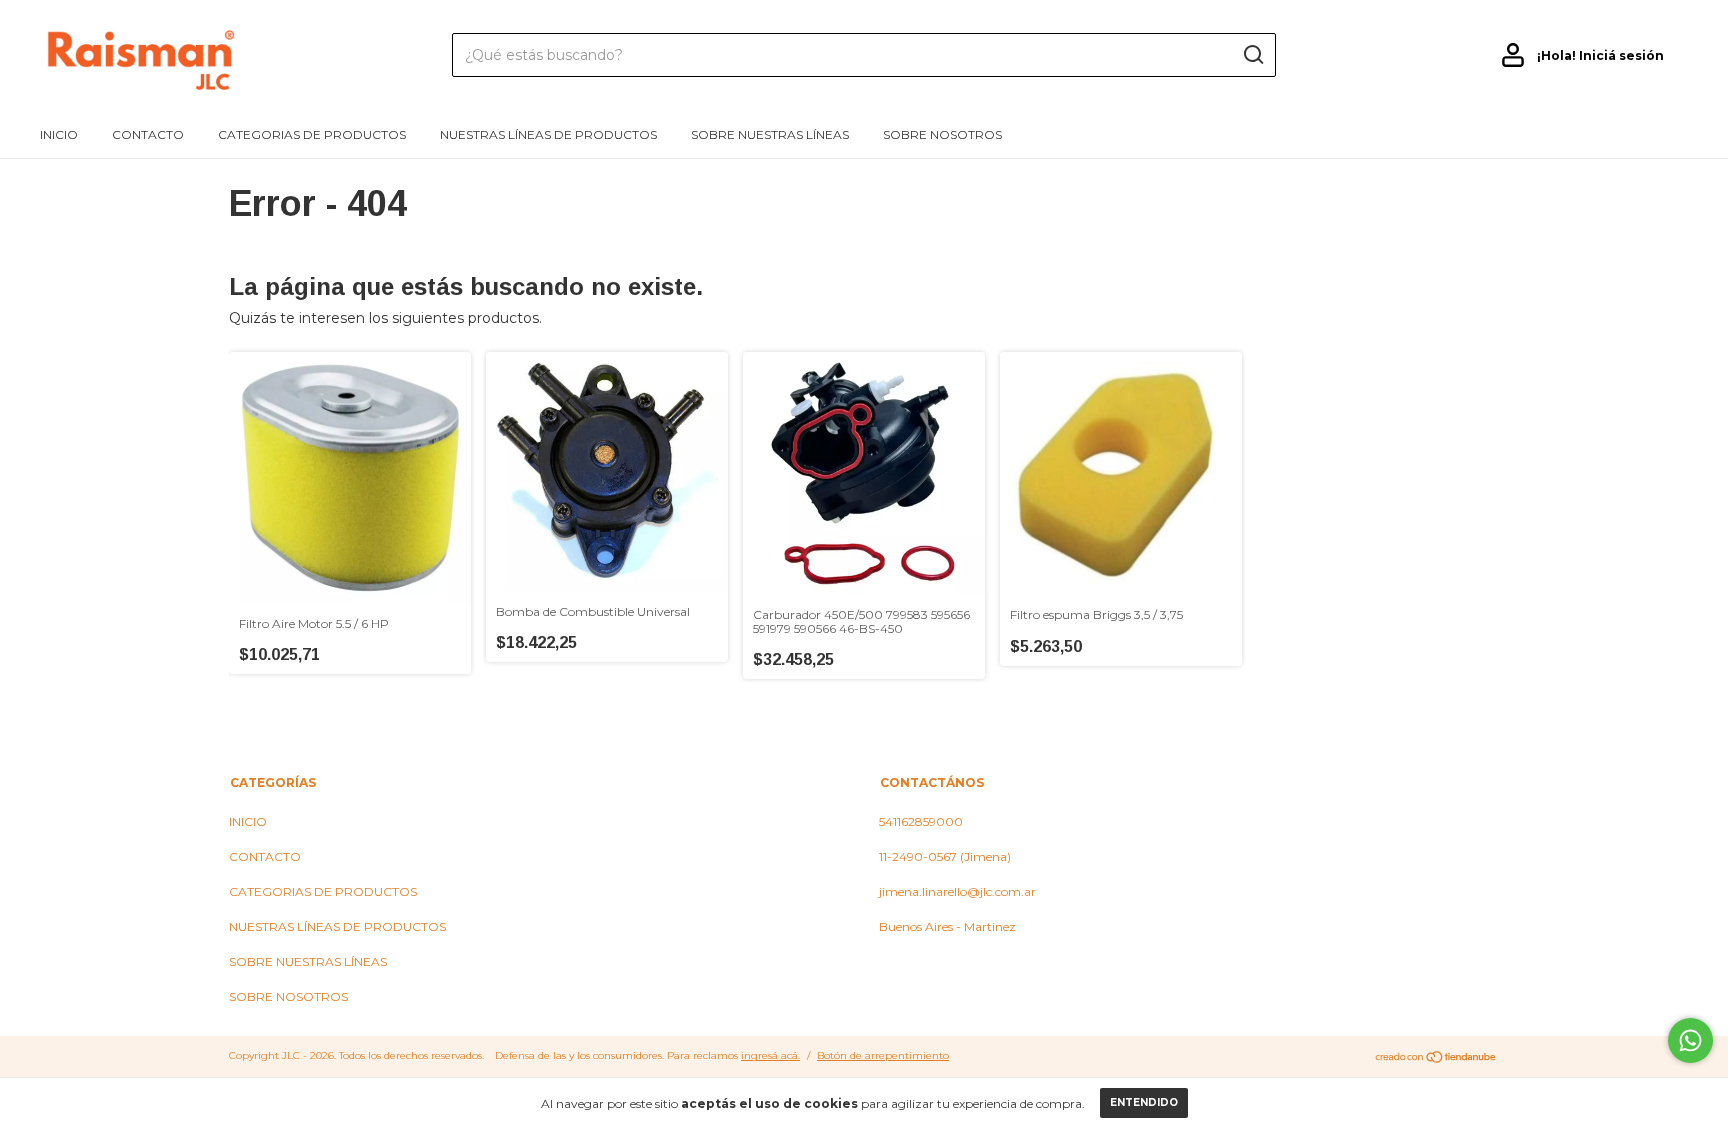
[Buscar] (1252, 55)
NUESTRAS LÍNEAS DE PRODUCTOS (548, 134)
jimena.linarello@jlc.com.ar (957, 891)
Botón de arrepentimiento (883, 1055)
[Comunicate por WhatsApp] (1690, 1040)
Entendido (1144, 1102)
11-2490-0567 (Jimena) (945, 856)
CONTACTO (148, 134)
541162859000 (921, 821)
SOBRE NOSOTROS (942, 134)
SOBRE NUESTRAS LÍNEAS (770, 134)
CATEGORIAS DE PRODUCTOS (312, 134)
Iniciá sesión (1621, 55)
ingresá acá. (770, 1055)
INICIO (59, 134)
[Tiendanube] (1436, 1058)
